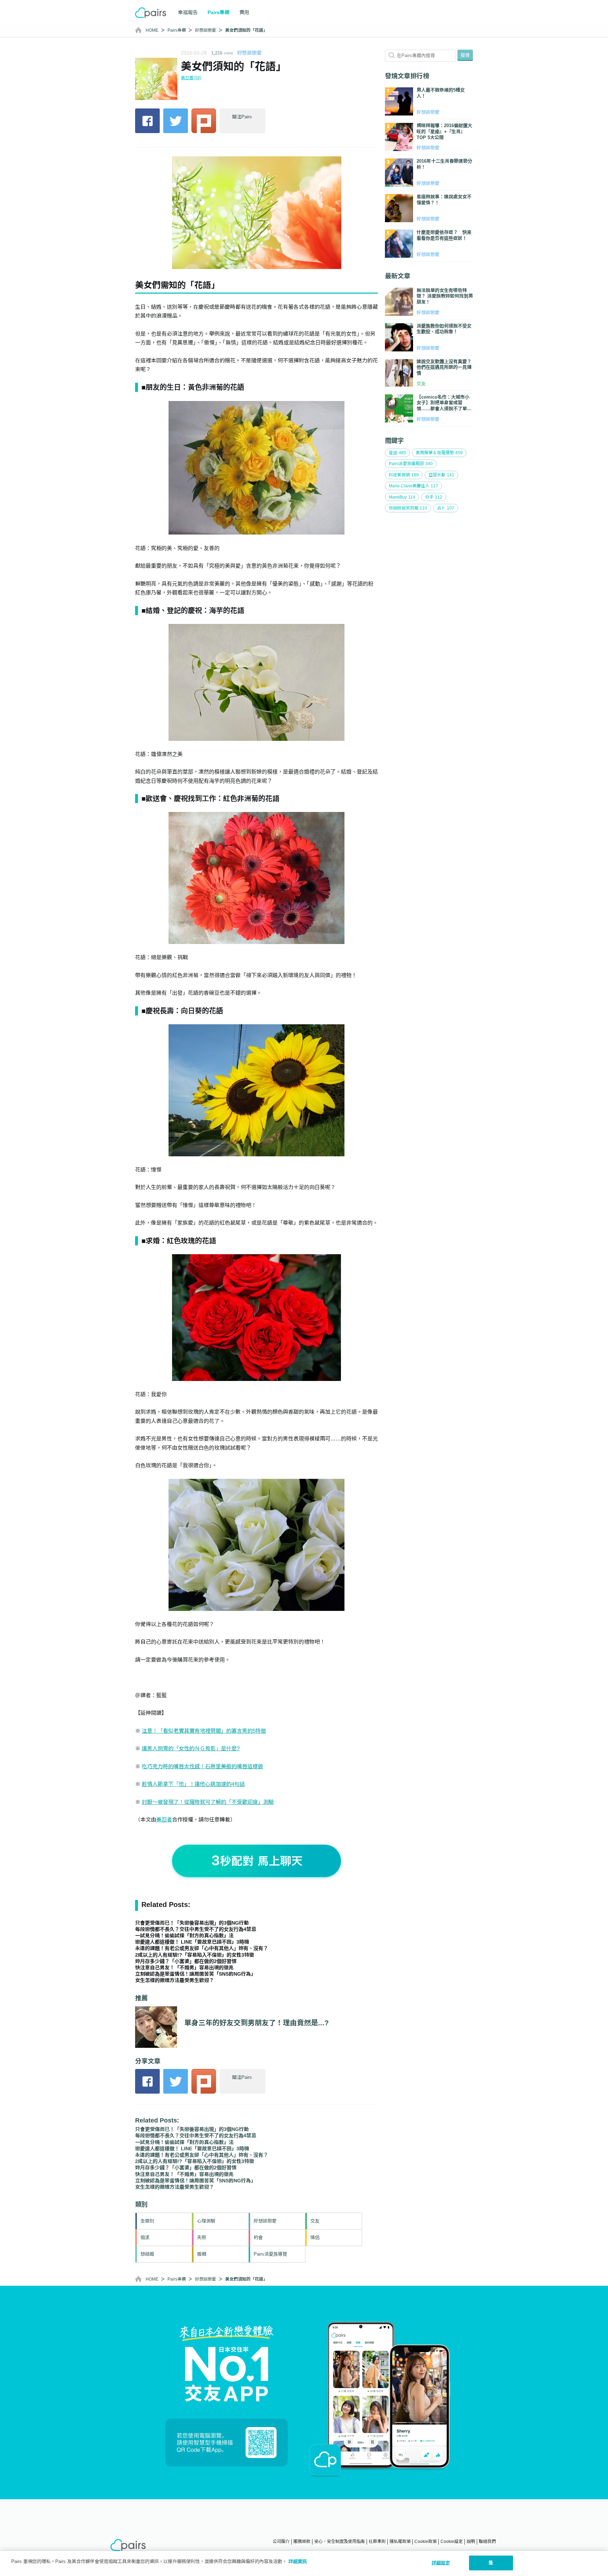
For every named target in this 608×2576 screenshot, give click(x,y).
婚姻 (202, 2254)
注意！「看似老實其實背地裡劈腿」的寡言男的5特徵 (204, 1731)
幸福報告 (188, 12)
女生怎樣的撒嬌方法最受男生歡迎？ (175, 1980)
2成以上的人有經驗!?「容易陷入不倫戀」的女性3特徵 (195, 1955)
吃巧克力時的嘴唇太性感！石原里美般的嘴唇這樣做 (202, 1766)
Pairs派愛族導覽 (270, 2254)
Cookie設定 (452, 2541)
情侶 (315, 2237)
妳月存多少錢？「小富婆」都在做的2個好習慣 (186, 1961)
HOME (152, 30)
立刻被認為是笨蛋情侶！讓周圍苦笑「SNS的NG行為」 (195, 1974)
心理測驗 (206, 2221)
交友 (315, 2221)
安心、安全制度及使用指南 (340, 2541)
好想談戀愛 (205, 30)
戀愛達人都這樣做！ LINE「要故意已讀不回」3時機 (192, 1942)
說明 (471, 2541)
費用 (244, 12)
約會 (258, 2237)
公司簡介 (281, 2541)
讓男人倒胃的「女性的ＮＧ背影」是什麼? (191, 1748)
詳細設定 (441, 2563)
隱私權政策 (400, 2541)
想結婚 (147, 2254)
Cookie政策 (426, 2541)
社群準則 (377, 2541)
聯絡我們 (487, 2541)
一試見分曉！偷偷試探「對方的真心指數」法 (184, 1936)
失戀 (202, 2237)
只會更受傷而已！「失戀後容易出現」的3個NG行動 (192, 1923)
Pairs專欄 (177, 30)
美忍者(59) (191, 78)
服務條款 (302, 2541)
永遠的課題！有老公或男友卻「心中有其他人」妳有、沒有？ (202, 1948)
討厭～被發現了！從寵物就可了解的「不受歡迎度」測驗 (208, 1802)
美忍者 (164, 1820)
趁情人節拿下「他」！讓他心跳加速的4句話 (193, 1784)
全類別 (147, 2221)
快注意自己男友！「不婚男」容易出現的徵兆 (184, 1968)
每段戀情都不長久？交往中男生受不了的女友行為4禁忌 (196, 1929)
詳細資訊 (298, 2561)
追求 (145, 2237)
